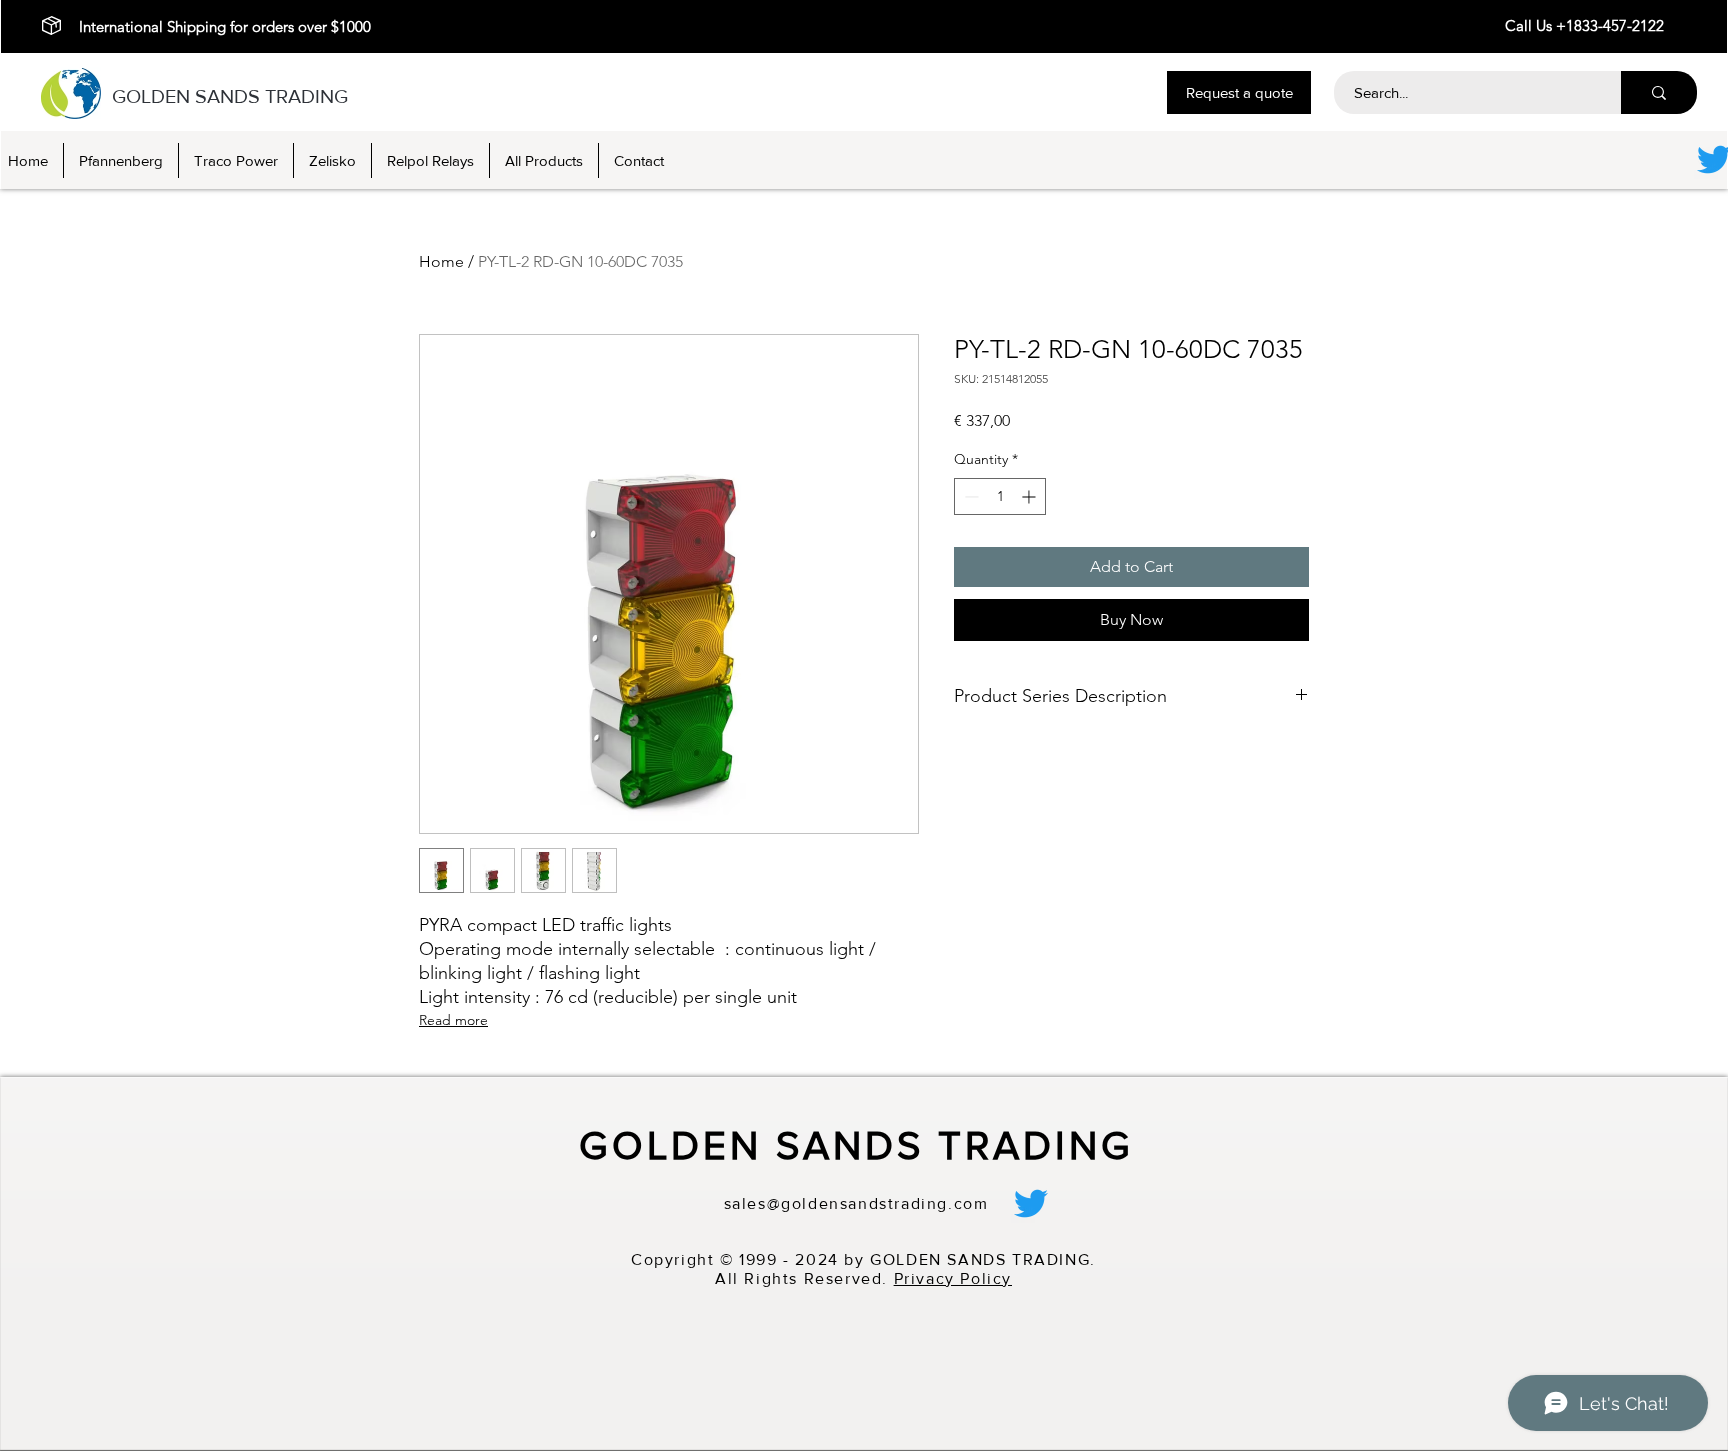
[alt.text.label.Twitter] (1031, 1203)
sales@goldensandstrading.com (856, 1203)
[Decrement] (969, 496)
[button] (1239, 92)
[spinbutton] (1000, 496)
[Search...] (1659, 92)
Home (441, 261)
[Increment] (1030, 496)
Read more (453, 1020)
